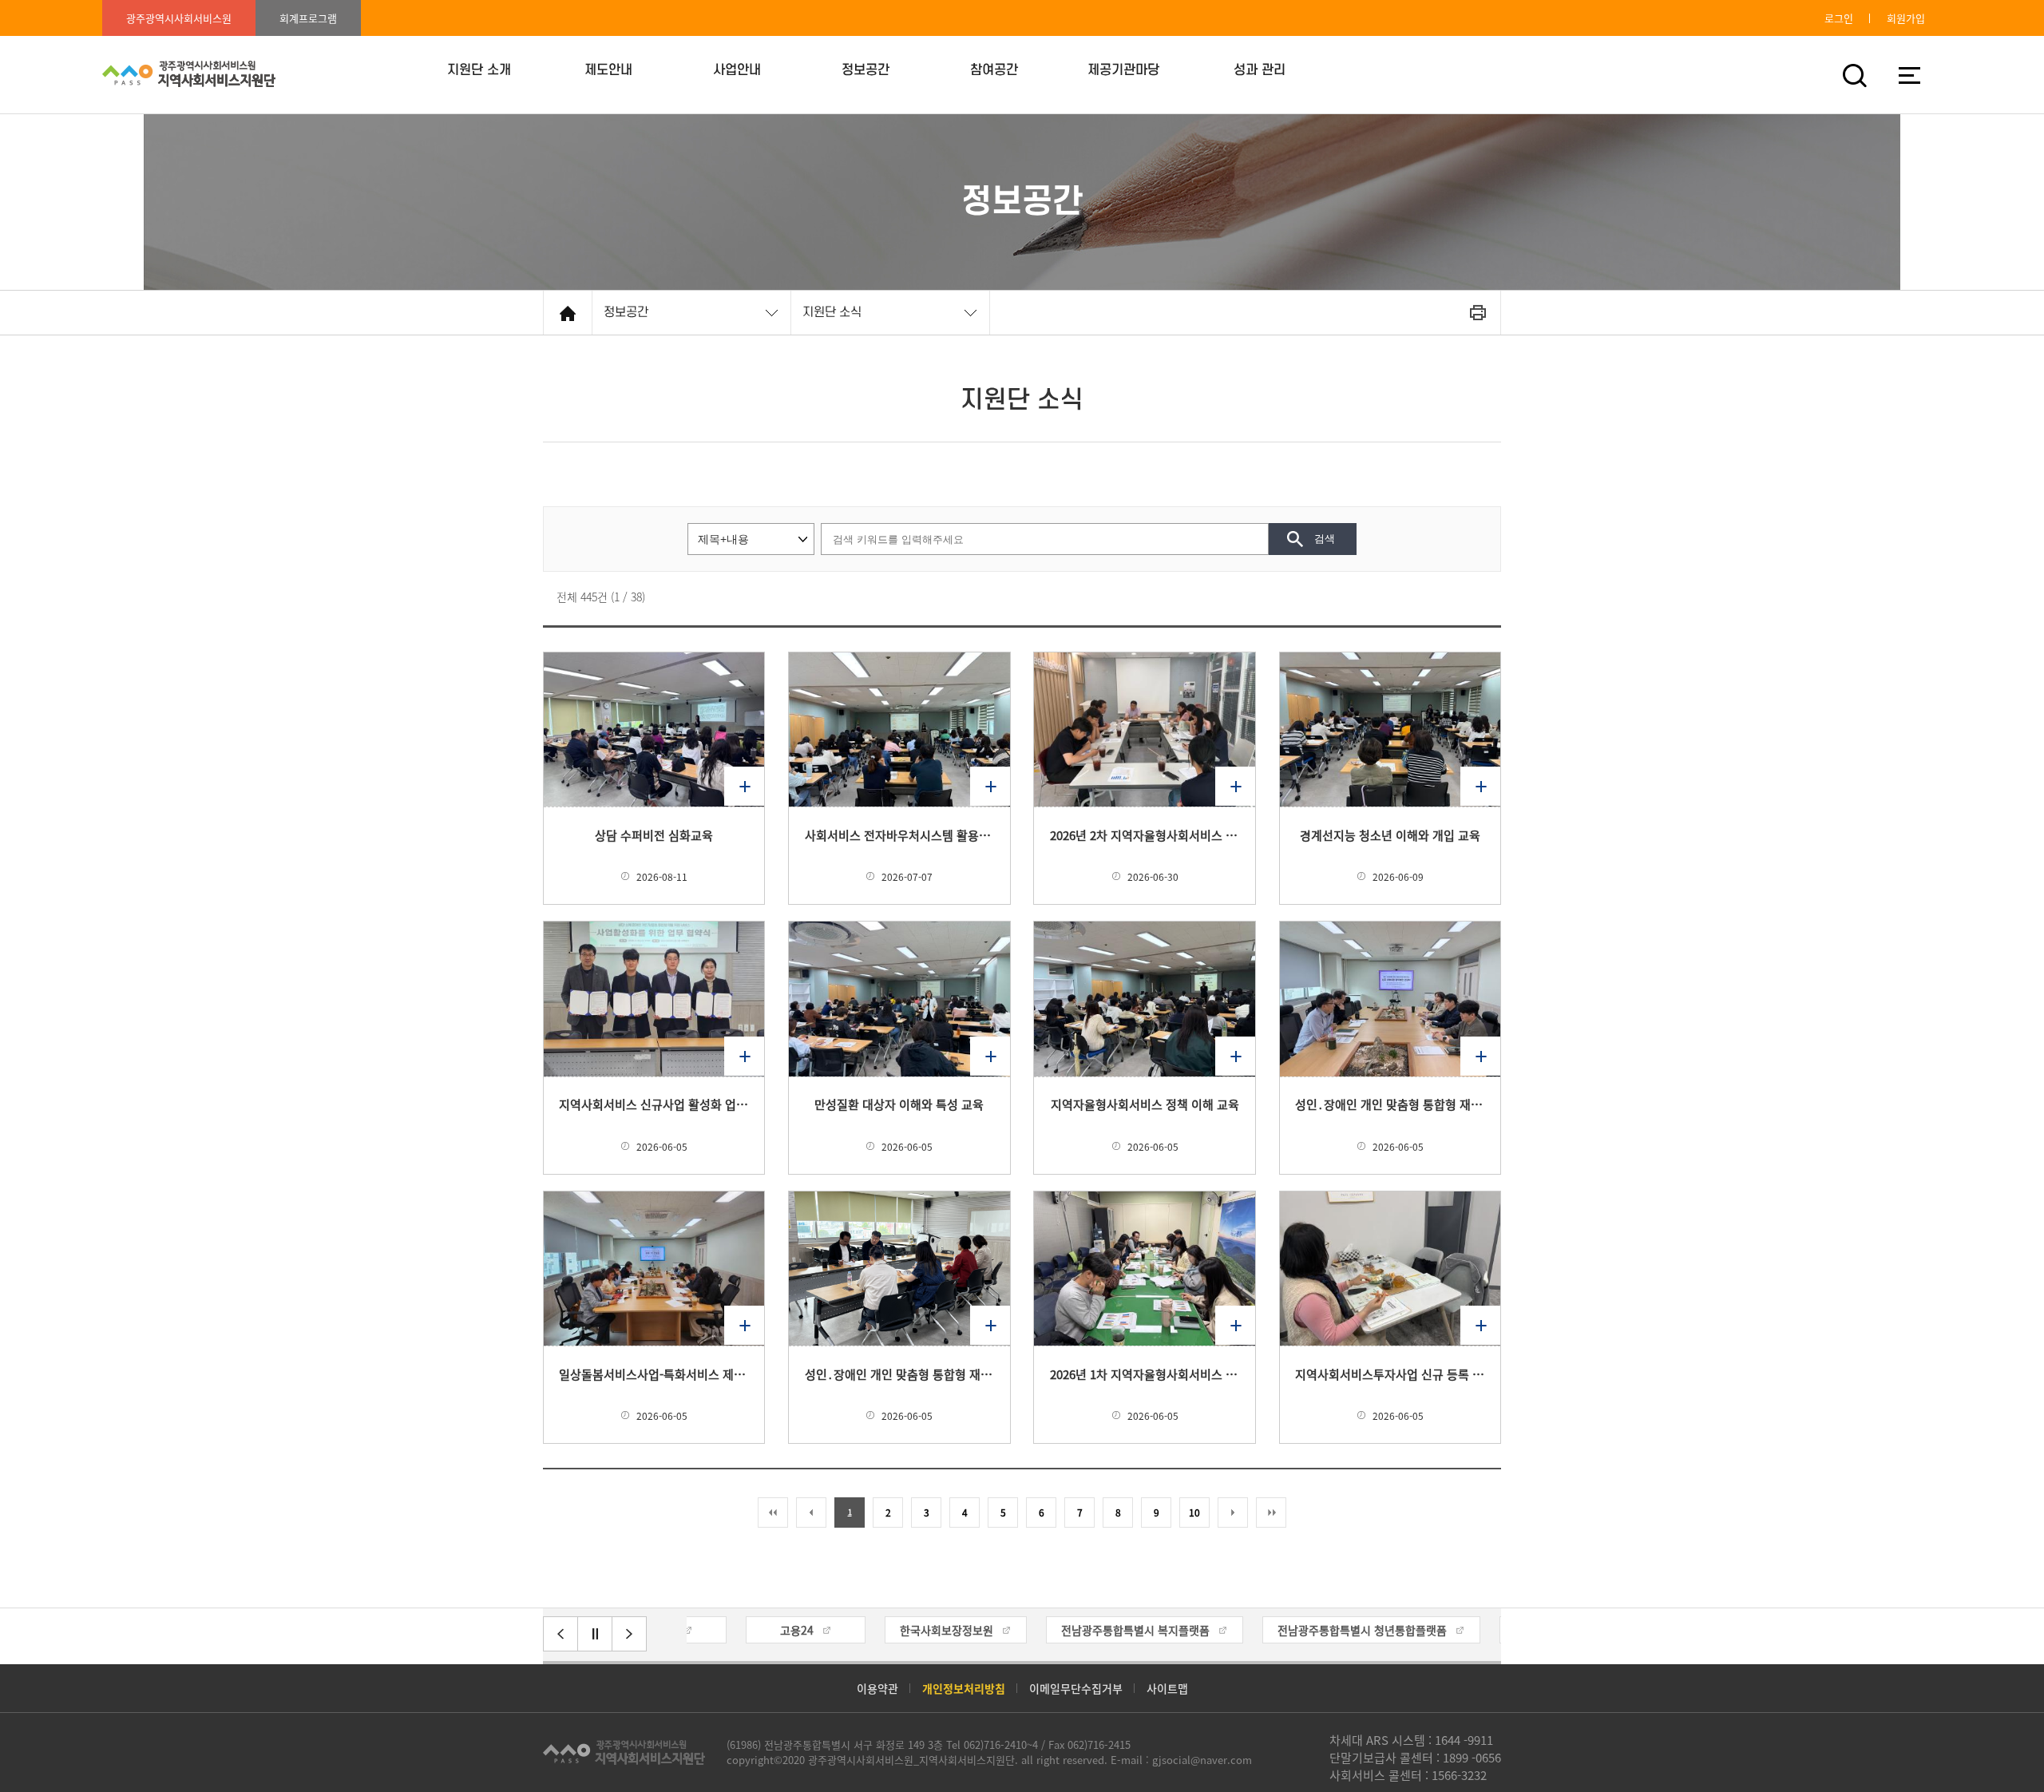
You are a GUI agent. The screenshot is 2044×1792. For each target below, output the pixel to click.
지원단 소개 (479, 70)
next (1233, 1512)
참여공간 (994, 70)
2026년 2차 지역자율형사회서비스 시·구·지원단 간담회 (1145, 835)
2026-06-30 (1153, 877)
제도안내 (608, 70)
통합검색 (1854, 75)
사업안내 (737, 70)
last (1271, 1512)
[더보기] (654, 729)
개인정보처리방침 (964, 1688)
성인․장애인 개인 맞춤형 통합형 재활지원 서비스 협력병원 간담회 (1390, 1104)
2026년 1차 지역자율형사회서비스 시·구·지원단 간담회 (1145, 1374)
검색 (1325, 539)
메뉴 (1909, 75)
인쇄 (1478, 313)
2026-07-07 (907, 877)
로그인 (1839, 18)
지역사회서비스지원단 (189, 75)
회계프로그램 (308, 18)
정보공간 (866, 70)
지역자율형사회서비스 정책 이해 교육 (1145, 1104)
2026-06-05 (662, 1147)
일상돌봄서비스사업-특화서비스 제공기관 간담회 (654, 1374)
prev (811, 1512)
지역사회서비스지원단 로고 (624, 1752)
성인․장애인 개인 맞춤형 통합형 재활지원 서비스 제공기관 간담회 (900, 1374)
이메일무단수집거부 (1076, 1688)
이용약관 (877, 1688)
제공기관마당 (1123, 70)
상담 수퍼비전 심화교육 (654, 835)
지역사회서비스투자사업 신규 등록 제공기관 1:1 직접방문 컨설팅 (1390, 1374)
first (773, 1512)
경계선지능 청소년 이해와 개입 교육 (1390, 835)
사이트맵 (1167, 1688)
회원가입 (1906, 18)
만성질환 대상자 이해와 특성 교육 (899, 1104)
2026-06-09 (1398, 877)
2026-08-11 (662, 877)
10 (1194, 1512)
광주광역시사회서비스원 (179, 18)
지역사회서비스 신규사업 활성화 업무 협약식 (654, 1104)
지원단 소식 (832, 312)
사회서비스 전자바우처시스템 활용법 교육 (900, 835)
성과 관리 (1260, 70)
